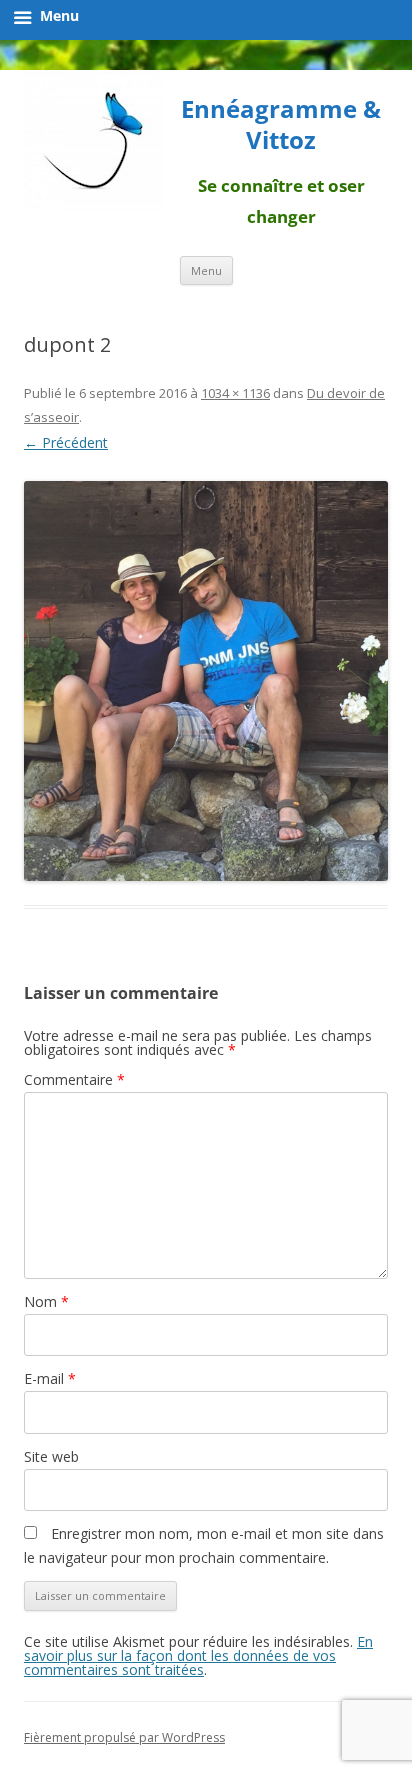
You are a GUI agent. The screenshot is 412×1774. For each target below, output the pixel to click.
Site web (51, 1456)
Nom (46, 1301)
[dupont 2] (206, 681)
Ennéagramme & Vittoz (281, 125)
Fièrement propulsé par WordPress (124, 1737)
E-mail (50, 1378)
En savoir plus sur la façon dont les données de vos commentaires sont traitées (198, 1655)
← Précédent (66, 442)
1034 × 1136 (235, 393)
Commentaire (74, 1079)
